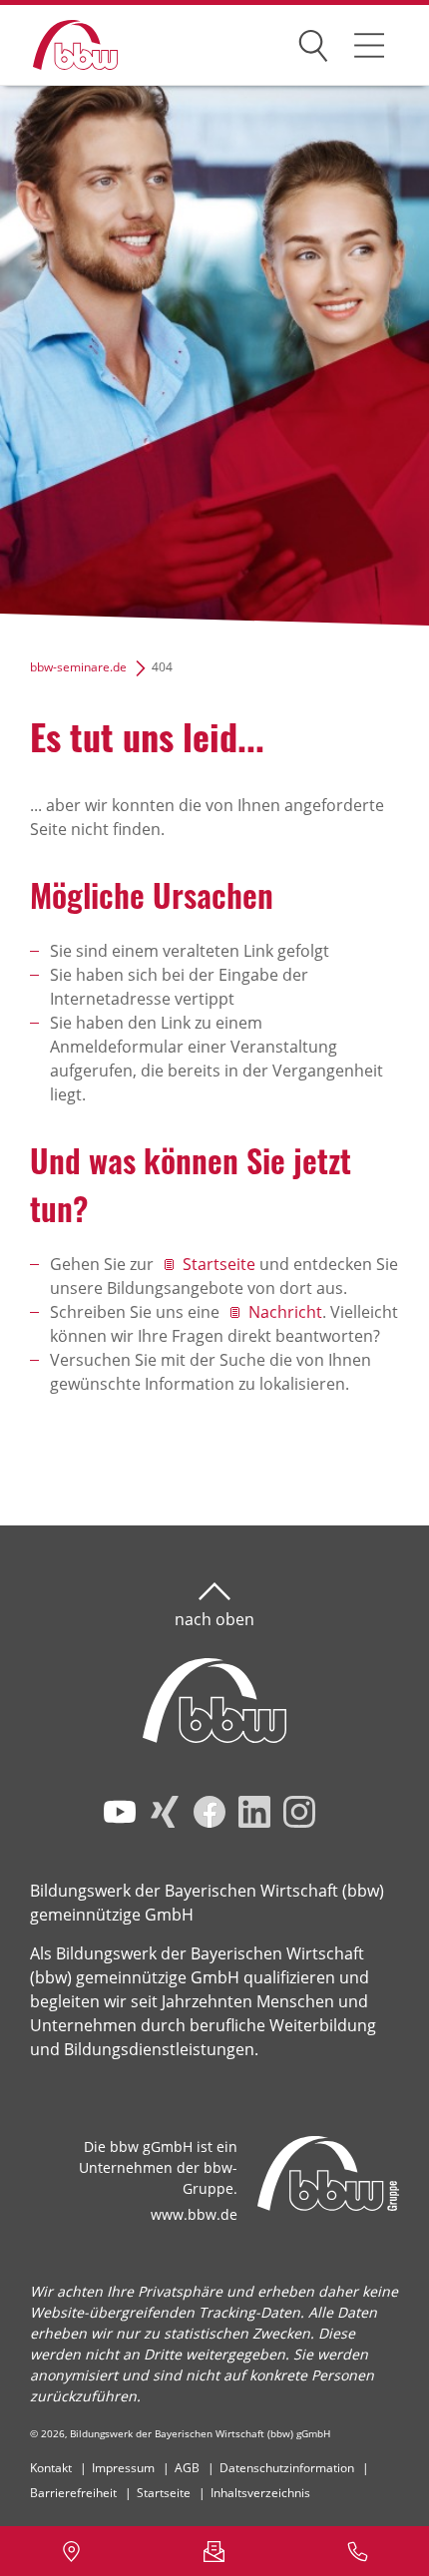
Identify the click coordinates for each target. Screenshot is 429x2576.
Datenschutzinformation (287, 2468)
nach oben (214, 1619)
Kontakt (51, 2468)
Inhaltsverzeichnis (260, 2493)
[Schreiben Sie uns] (214, 2551)
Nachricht (285, 1312)
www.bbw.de (194, 2214)
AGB (187, 2468)
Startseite (219, 1264)
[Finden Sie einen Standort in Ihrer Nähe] (71, 2551)
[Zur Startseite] (60, 45)
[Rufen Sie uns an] (358, 2551)
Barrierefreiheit (73, 2493)
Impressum (123, 2468)
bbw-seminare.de (78, 667)
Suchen (313, 42)
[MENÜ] (369, 45)
